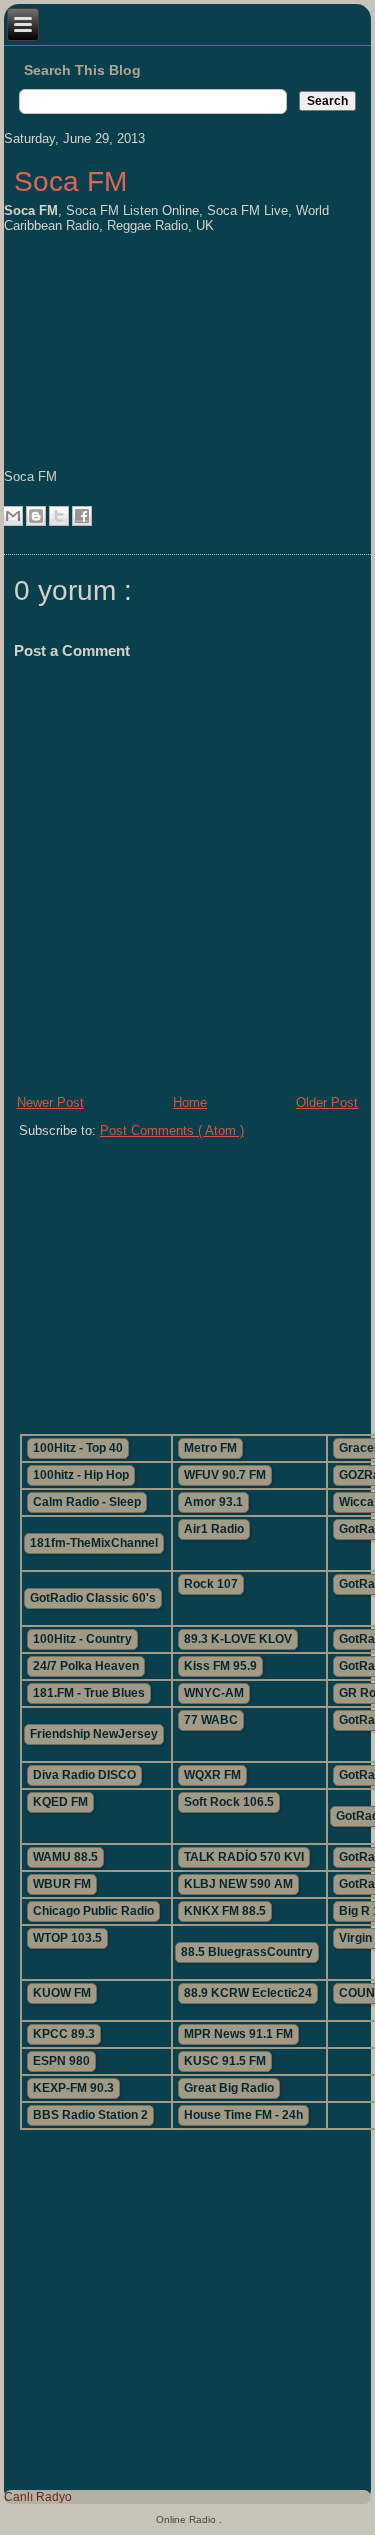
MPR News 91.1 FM (238, 2034)
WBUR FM (62, 1884)
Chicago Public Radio (93, 1911)
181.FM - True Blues (89, 1693)
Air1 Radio (214, 1529)
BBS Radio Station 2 (90, 2115)
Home (190, 1102)
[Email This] (13, 516)
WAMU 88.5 (65, 1857)
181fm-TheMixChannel (94, 1543)
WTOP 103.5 (67, 1938)
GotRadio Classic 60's (93, 1598)
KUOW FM (62, 1993)
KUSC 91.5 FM (225, 2061)
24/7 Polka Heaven (86, 1666)
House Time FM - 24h (243, 2115)
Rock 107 (211, 1584)
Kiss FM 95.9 (220, 1666)
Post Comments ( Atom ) (172, 1130)
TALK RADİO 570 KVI (244, 1857)
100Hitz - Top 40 (78, 1448)
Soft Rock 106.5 (229, 1802)
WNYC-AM (214, 1693)
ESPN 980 (61, 2061)
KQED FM (60, 1802)
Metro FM (210, 1448)
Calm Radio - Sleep (87, 1502)
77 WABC (211, 1720)
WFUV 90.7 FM (225, 1475)
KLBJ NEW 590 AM (238, 1884)
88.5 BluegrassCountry (247, 1952)
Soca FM (70, 181)
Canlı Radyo (38, 2497)
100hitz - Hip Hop (81, 1475)
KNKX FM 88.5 (225, 1911)
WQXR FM (212, 1775)
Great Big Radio (229, 2088)
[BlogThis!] (36, 516)
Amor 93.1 (213, 1502)
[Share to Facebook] (82, 516)
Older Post (327, 1102)
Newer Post (50, 1102)
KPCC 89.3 (64, 2034)
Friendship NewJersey (94, 1734)
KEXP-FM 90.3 (73, 2088)
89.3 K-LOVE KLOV (238, 1639)
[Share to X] (59, 516)
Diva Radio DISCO (84, 1775)
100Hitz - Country (82, 1639)
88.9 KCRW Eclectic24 (248, 1993)
